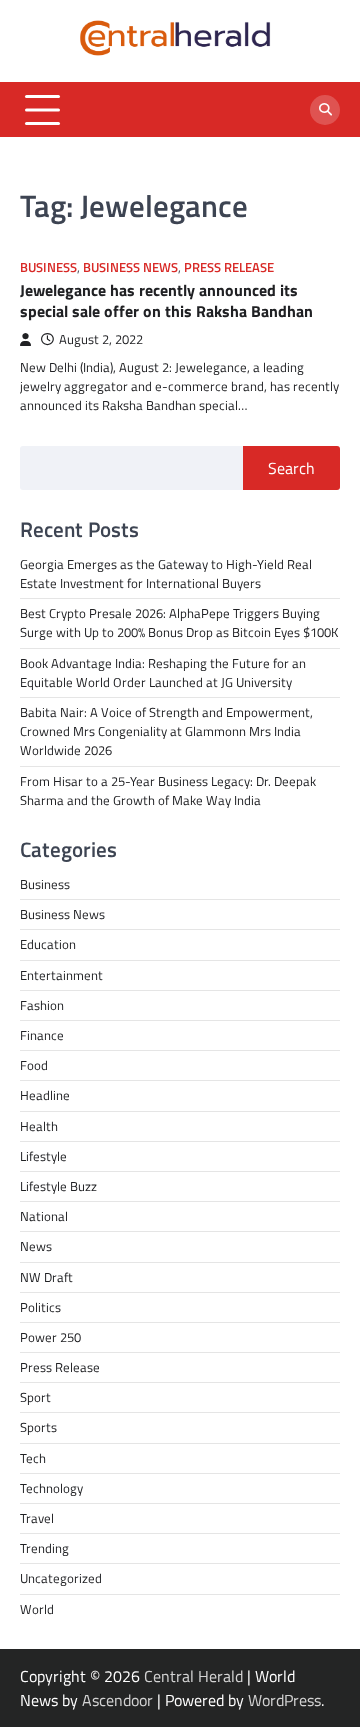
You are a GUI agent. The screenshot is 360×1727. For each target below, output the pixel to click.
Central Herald (193, 1676)
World (37, 1609)
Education (48, 944)
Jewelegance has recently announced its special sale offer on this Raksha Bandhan (166, 300)
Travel (37, 1518)
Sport (35, 1397)
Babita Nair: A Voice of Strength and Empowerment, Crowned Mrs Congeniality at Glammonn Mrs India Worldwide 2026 (166, 731)
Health (39, 1126)
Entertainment (61, 975)
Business (48, 267)
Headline (45, 1095)
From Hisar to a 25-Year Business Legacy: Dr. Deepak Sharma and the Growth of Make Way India (168, 790)
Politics (40, 1307)
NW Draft (46, 1277)
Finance (42, 1035)
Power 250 (50, 1337)
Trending (44, 1548)
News (36, 1246)
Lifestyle (43, 1156)
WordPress (284, 1700)
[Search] (325, 110)
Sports (38, 1427)
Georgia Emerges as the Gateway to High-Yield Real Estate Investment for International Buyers (166, 573)
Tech (33, 1458)
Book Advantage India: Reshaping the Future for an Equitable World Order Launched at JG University (163, 672)
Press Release (229, 267)
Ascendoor (117, 1700)
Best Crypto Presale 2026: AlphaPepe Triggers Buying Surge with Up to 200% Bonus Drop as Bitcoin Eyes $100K (179, 622)
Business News (130, 267)
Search (291, 468)
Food (34, 1065)
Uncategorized (61, 1578)
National (44, 1216)
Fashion (42, 1005)
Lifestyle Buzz (58, 1186)
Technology (51, 1488)
